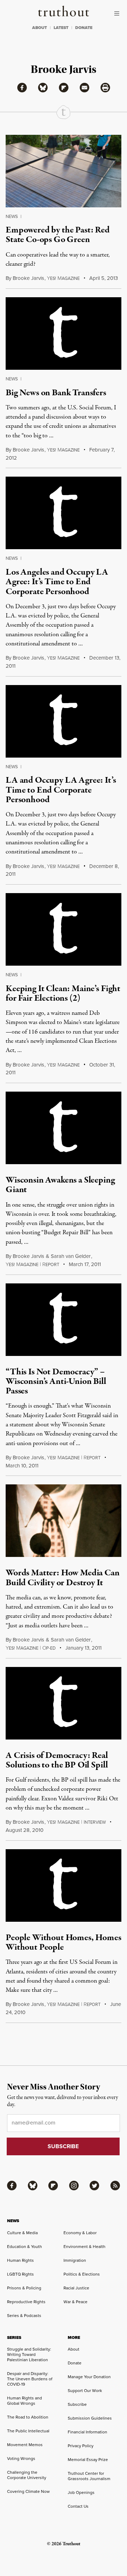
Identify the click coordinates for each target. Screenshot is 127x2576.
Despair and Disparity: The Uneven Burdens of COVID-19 (30, 2379)
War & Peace (75, 2302)
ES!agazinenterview (76, 1822)
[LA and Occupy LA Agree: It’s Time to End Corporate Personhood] (64, 721)
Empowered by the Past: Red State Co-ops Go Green (58, 235)
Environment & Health (84, 2247)
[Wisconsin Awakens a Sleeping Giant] (64, 1128)
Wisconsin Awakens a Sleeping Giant (60, 1185)
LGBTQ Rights (20, 2274)
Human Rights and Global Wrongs (25, 2401)
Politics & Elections (82, 2274)
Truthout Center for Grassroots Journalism (89, 2476)
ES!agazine (63, 450)
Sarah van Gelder (71, 1256)
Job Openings (81, 2492)
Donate (75, 2363)
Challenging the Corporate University (27, 2475)
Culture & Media (22, 2233)
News (12, 216)
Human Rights (20, 2260)
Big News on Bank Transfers (56, 393)
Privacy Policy (81, 2446)
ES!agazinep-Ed (31, 1648)
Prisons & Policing (24, 2288)
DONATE (84, 28)
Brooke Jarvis (28, 278)
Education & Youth (25, 2247)
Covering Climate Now (28, 2491)
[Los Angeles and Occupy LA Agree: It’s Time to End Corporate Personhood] (64, 513)
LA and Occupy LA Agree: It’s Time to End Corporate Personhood (61, 790)
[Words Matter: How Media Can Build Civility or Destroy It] (64, 1521)
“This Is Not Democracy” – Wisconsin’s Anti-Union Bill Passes (56, 1382)
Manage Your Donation (89, 2377)
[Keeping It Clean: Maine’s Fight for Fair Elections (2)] (64, 929)
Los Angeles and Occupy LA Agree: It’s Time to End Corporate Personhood (57, 582)
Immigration (75, 2260)
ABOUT (40, 28)
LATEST (61, 28)
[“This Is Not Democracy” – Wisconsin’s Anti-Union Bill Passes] (64, 1320)
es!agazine (63, 278)
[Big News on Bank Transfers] (64, 333)
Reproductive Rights (26, 2302)
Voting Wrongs (21, 2459)
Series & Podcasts (24, 2316)
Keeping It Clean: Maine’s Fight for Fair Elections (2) (63, 993)
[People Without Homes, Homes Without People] (64, 1885)
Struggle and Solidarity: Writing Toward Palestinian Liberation (29, 2354)
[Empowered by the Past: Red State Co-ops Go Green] (64, 171)
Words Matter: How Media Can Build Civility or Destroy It (63, 1578)
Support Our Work (85, 2391)
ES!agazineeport (32, 1265)
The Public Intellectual (28, 2431)
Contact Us (78, 2506)
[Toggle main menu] (119, 13)
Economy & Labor (80, 2233)
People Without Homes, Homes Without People (64, 1942)
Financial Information (87, 2432)
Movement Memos (25, 2445)
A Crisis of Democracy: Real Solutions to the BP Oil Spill (57, 1760)
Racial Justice (76, 2288)
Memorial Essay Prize (88, 2460)
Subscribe (77, 2404)
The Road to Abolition (28, 2417)
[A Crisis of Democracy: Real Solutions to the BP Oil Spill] (64, 1703)
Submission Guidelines (90, 2418)
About (74, 2349)
